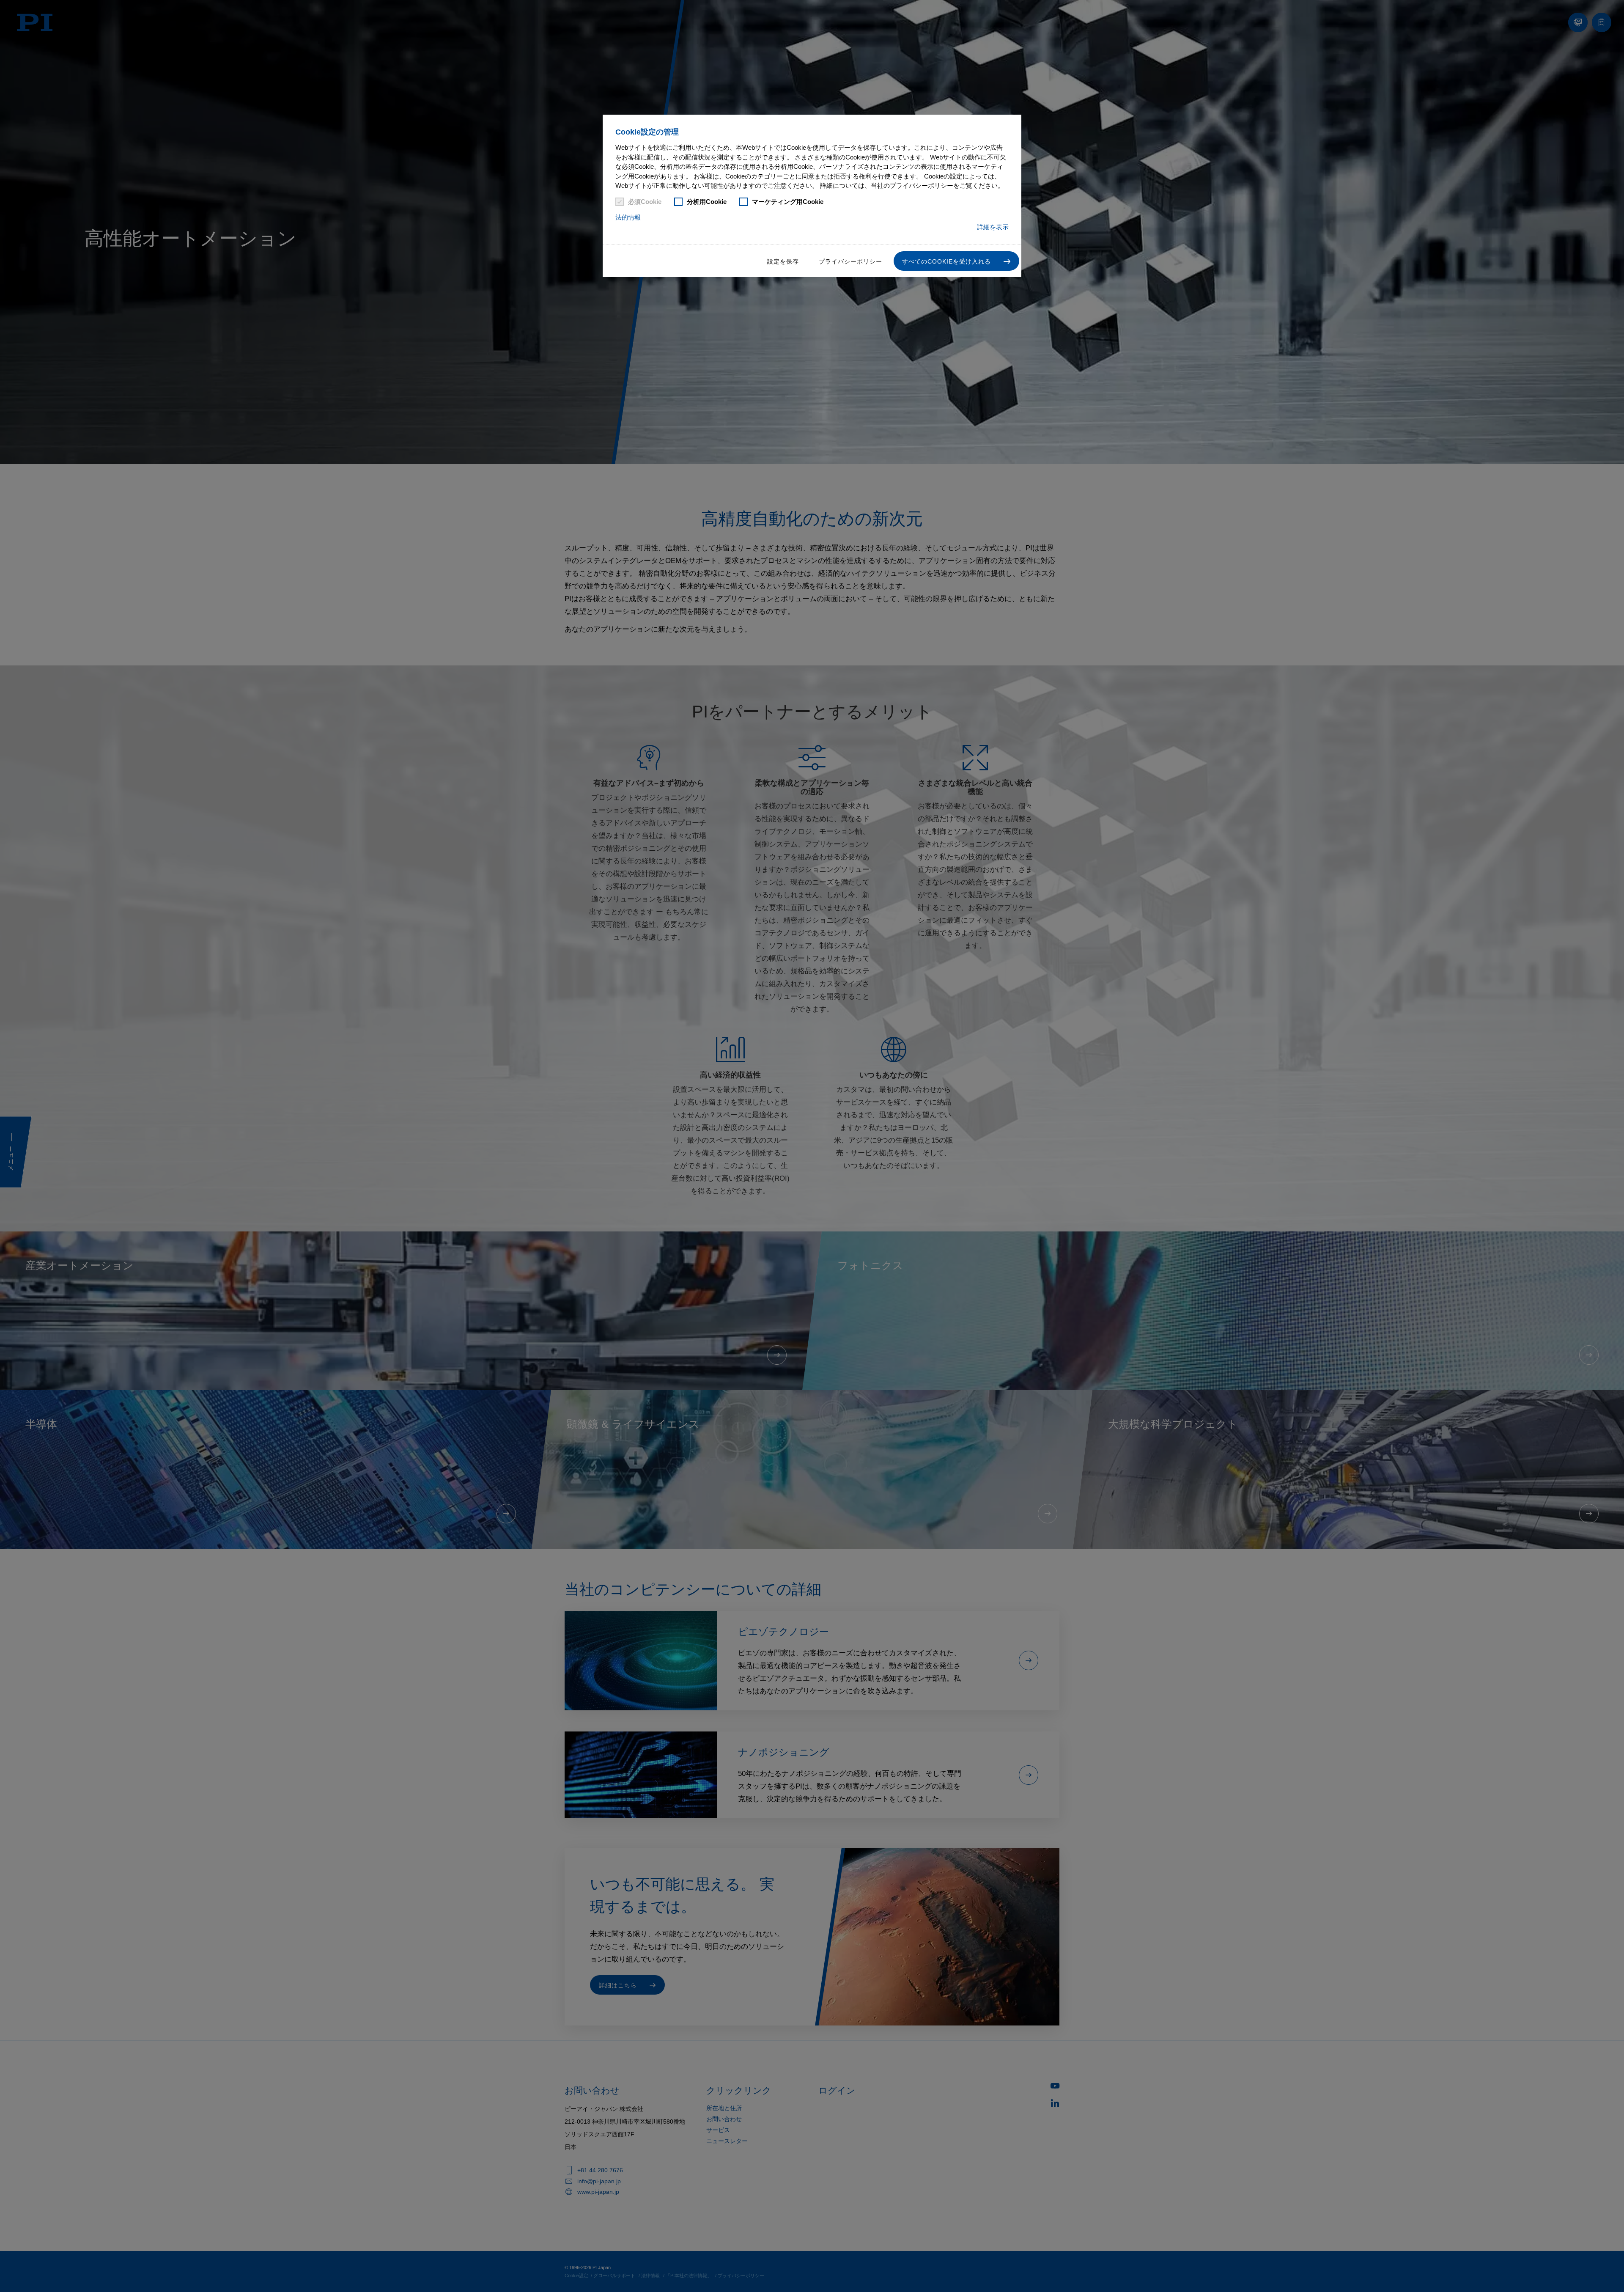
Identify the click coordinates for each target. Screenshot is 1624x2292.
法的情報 (628, 217)
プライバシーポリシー (850, 261)
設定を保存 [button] (783, 261)
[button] (956, 261)
